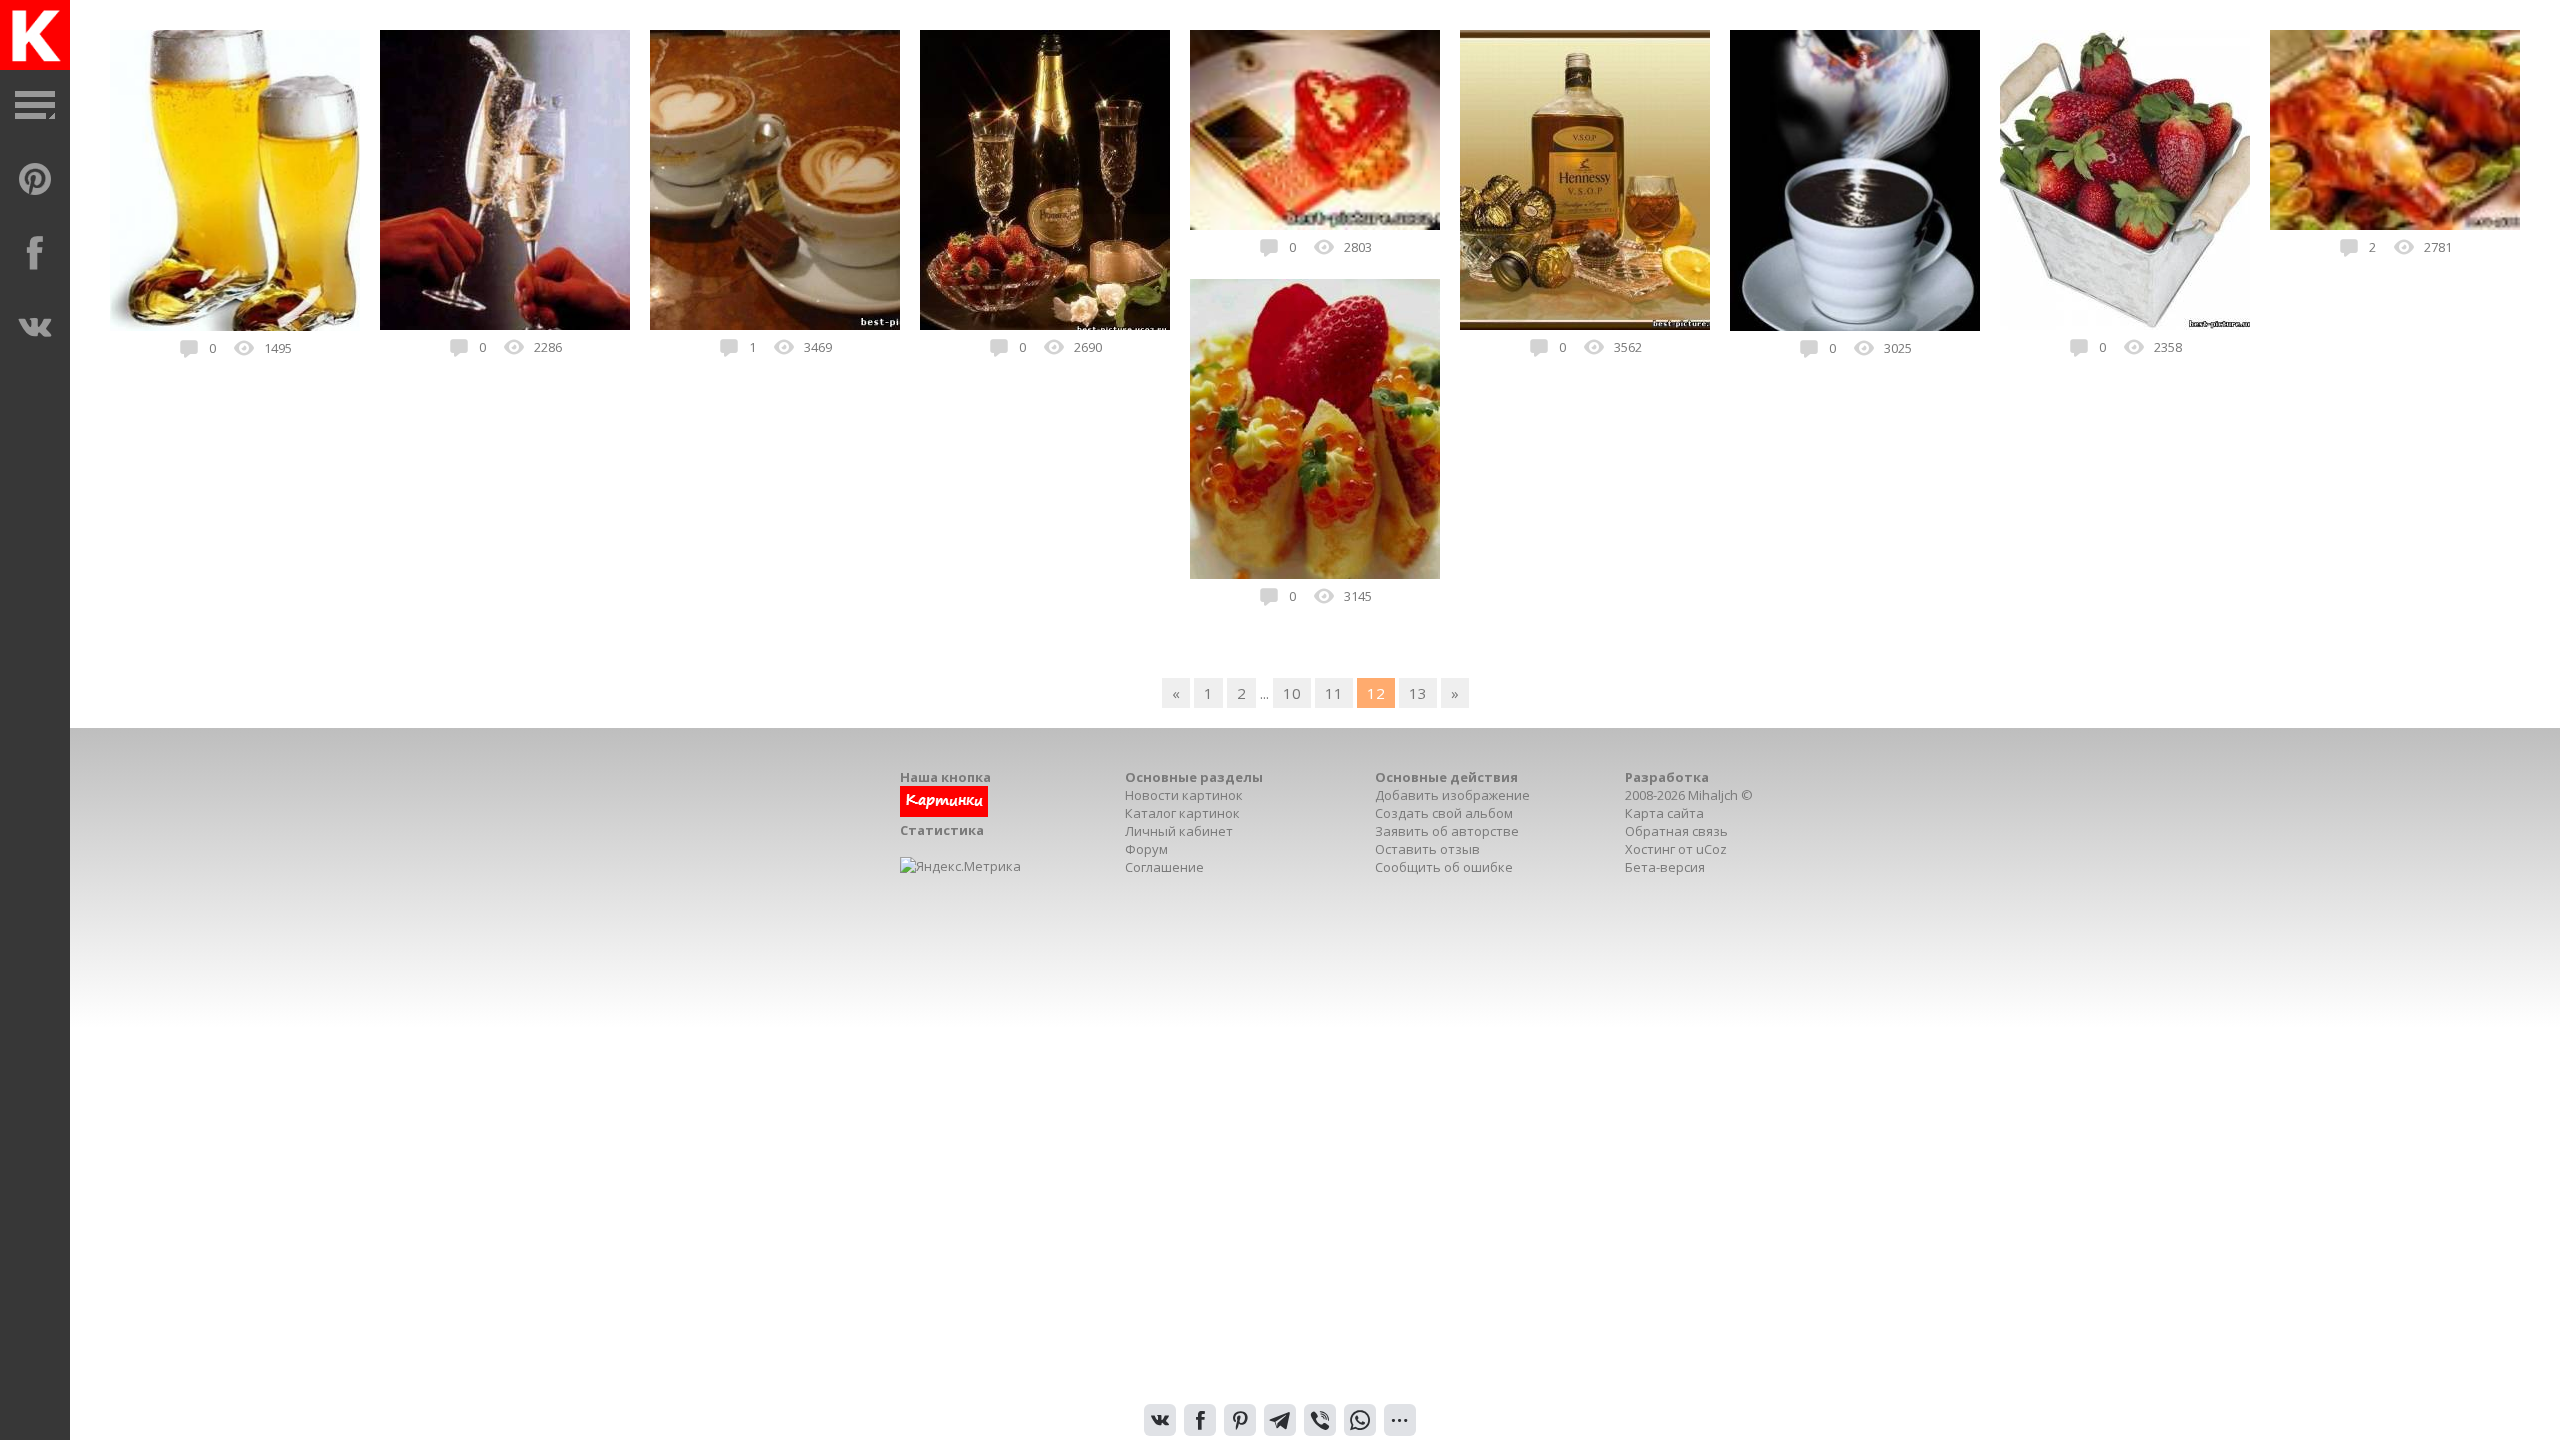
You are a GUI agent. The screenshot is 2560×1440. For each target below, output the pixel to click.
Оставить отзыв (1427, 849)
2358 (2168, 347)
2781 (2438, 247)
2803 (1358, 247)
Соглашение (1164, 867)
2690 (1088, 347)
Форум (1146, 849)
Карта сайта (1664, 813)
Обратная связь (1676, 831)
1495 (278, 348)
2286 (548, 347)
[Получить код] (944, 812)
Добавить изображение (1452, 795)
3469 (818, 347)
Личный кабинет (1179, 831)
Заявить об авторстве (1447, 831)
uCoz (1711, 849)
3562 (1628, 347)
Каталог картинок (1182, 813)
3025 (1898, 348)
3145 (1358, 596)
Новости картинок (1184, 795)
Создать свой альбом (1444, 813)
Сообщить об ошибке (1444, 867)
